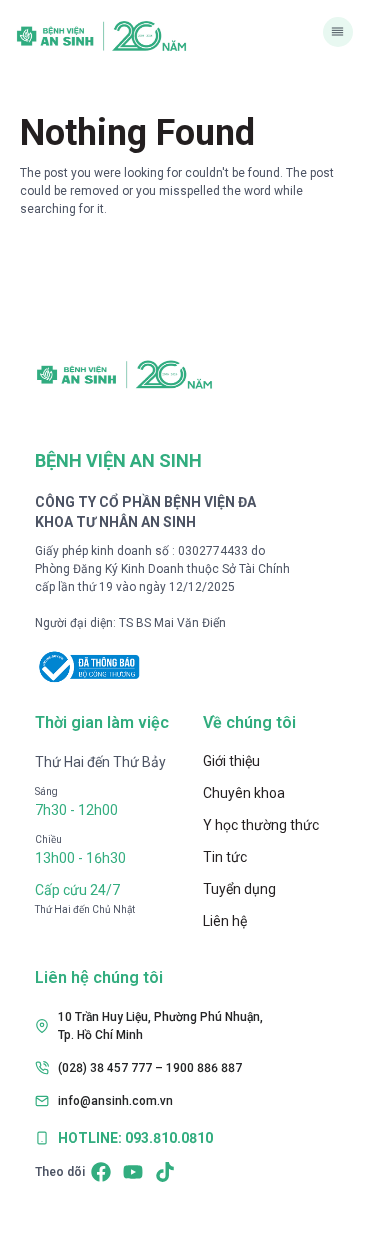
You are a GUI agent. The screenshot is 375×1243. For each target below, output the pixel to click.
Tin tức (225, 857)
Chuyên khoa (244, 793)
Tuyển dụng (239, 889)
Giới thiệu (231, 761)
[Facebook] (101, 1172)
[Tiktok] (165, 1172)
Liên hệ (225, 921)
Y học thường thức (261, 825)
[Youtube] (133, 1172)
